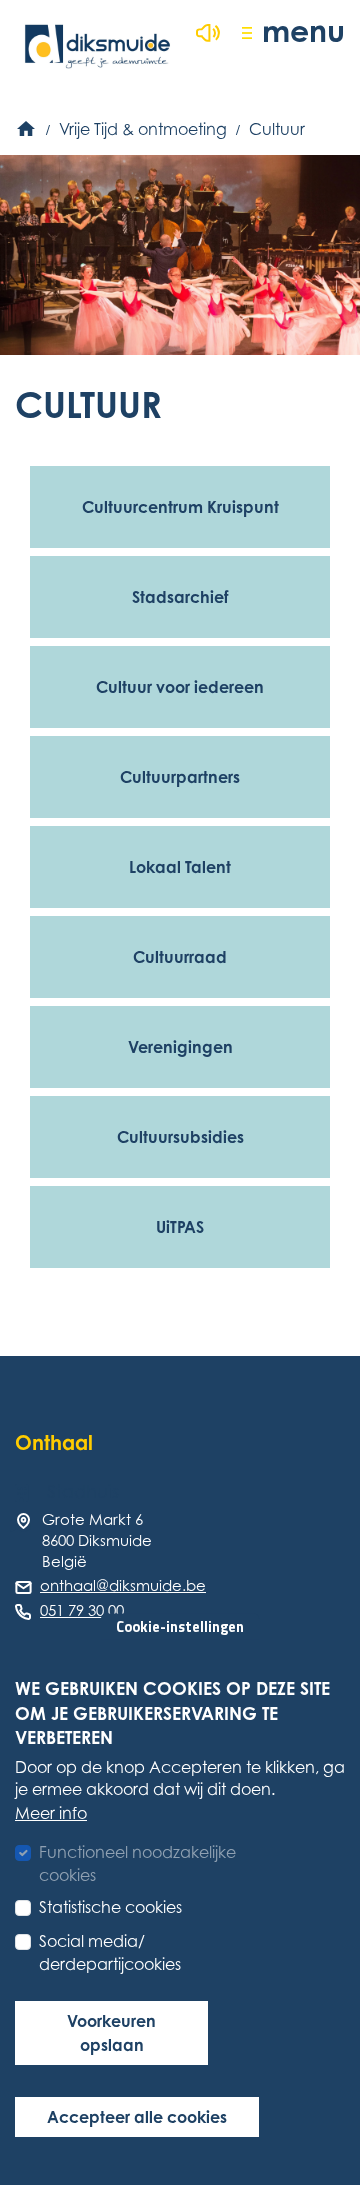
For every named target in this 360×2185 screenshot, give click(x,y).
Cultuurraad (180, 957)
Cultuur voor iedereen (180, 687)
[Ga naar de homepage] (97, 46)
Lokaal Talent (180, 867)
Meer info (51, 1813)
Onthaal (54, 1442)
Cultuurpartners (180, 777)
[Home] (27, 129)
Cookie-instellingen (180, 1627)
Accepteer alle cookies (137, 2117)
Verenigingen (180, 1047)
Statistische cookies (110, 1907)
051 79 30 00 (82, 1610)
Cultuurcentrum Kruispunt (180, 507)
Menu (303, 30)
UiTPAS (180, 1227)
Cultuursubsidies (180, 1137)
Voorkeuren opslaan (111, 2033)
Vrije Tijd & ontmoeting (143, 129)
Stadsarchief (180, 597)
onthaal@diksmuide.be (123, 1585)
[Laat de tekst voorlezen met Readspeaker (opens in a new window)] (208, 33)
